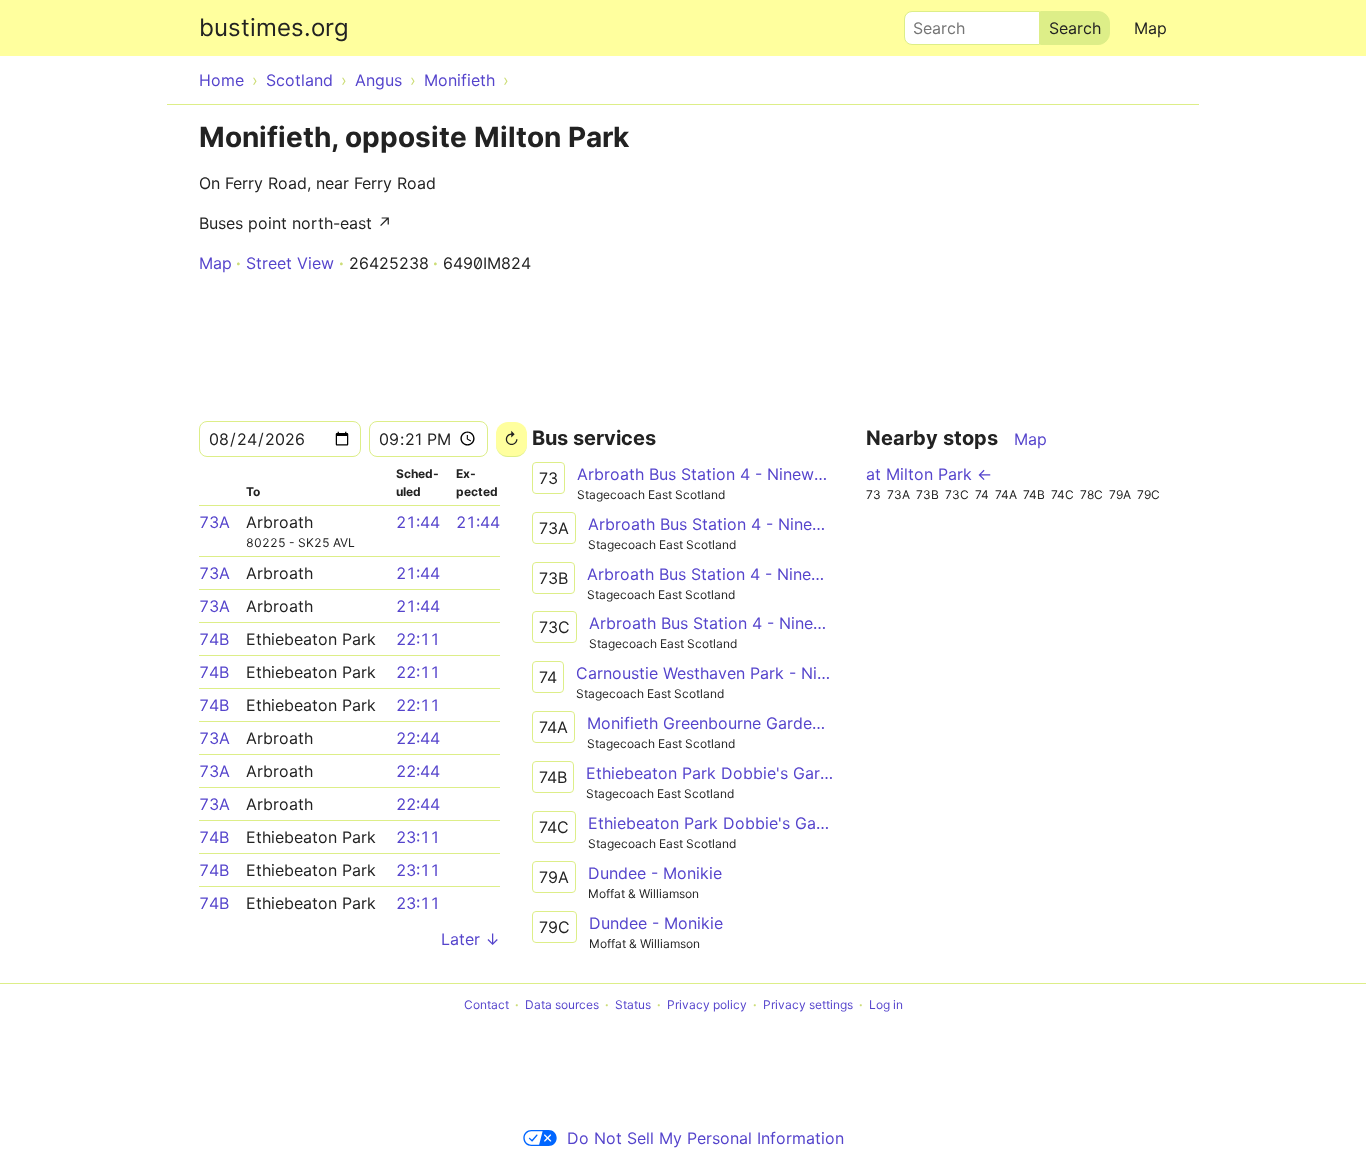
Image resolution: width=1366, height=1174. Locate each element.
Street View (290, 263)
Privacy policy (707, 1004)
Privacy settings (808, 1004)
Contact (486, 1004)
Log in (886, 1004)
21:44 (418, 522)
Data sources (562, 1004)
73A (214, 522)
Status (633, 1004)
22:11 (418, 639)
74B (214, 639)
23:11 (418, 837)
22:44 (418, 738)
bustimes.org (274, 27)
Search (930, 23)
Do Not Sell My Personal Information (705, 1138)
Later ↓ (470, 939)
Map (1150, 28)
